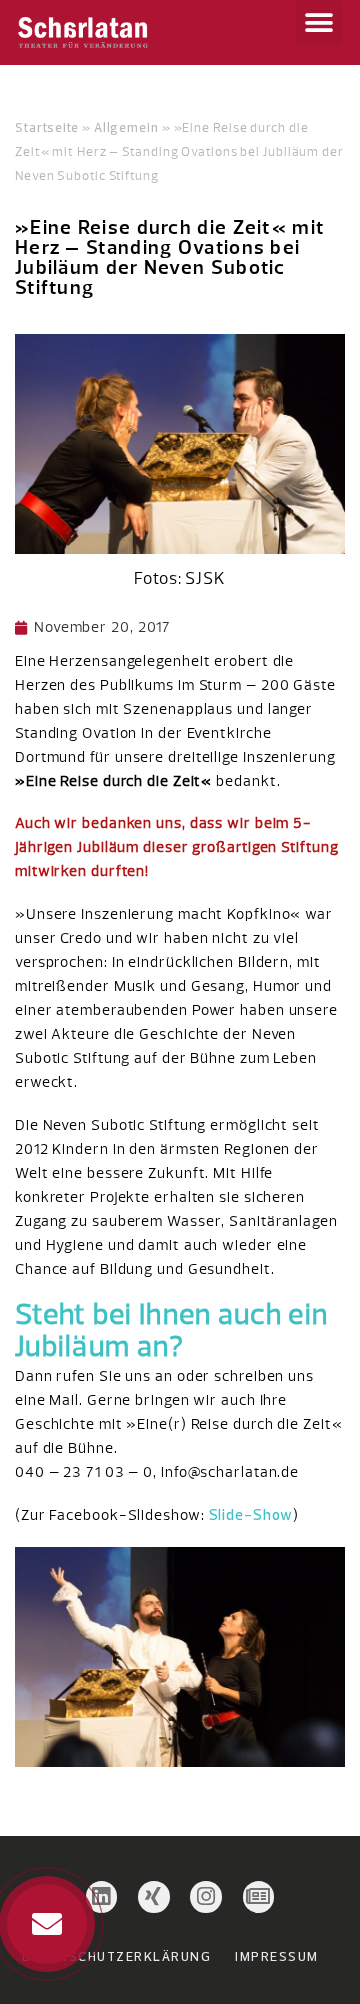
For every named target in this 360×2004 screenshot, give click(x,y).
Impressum (277, 1956)
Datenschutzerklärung (116, 1956)
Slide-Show (251, 1514)
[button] (319, 22)
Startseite (47, 127)
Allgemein (126, 127)
